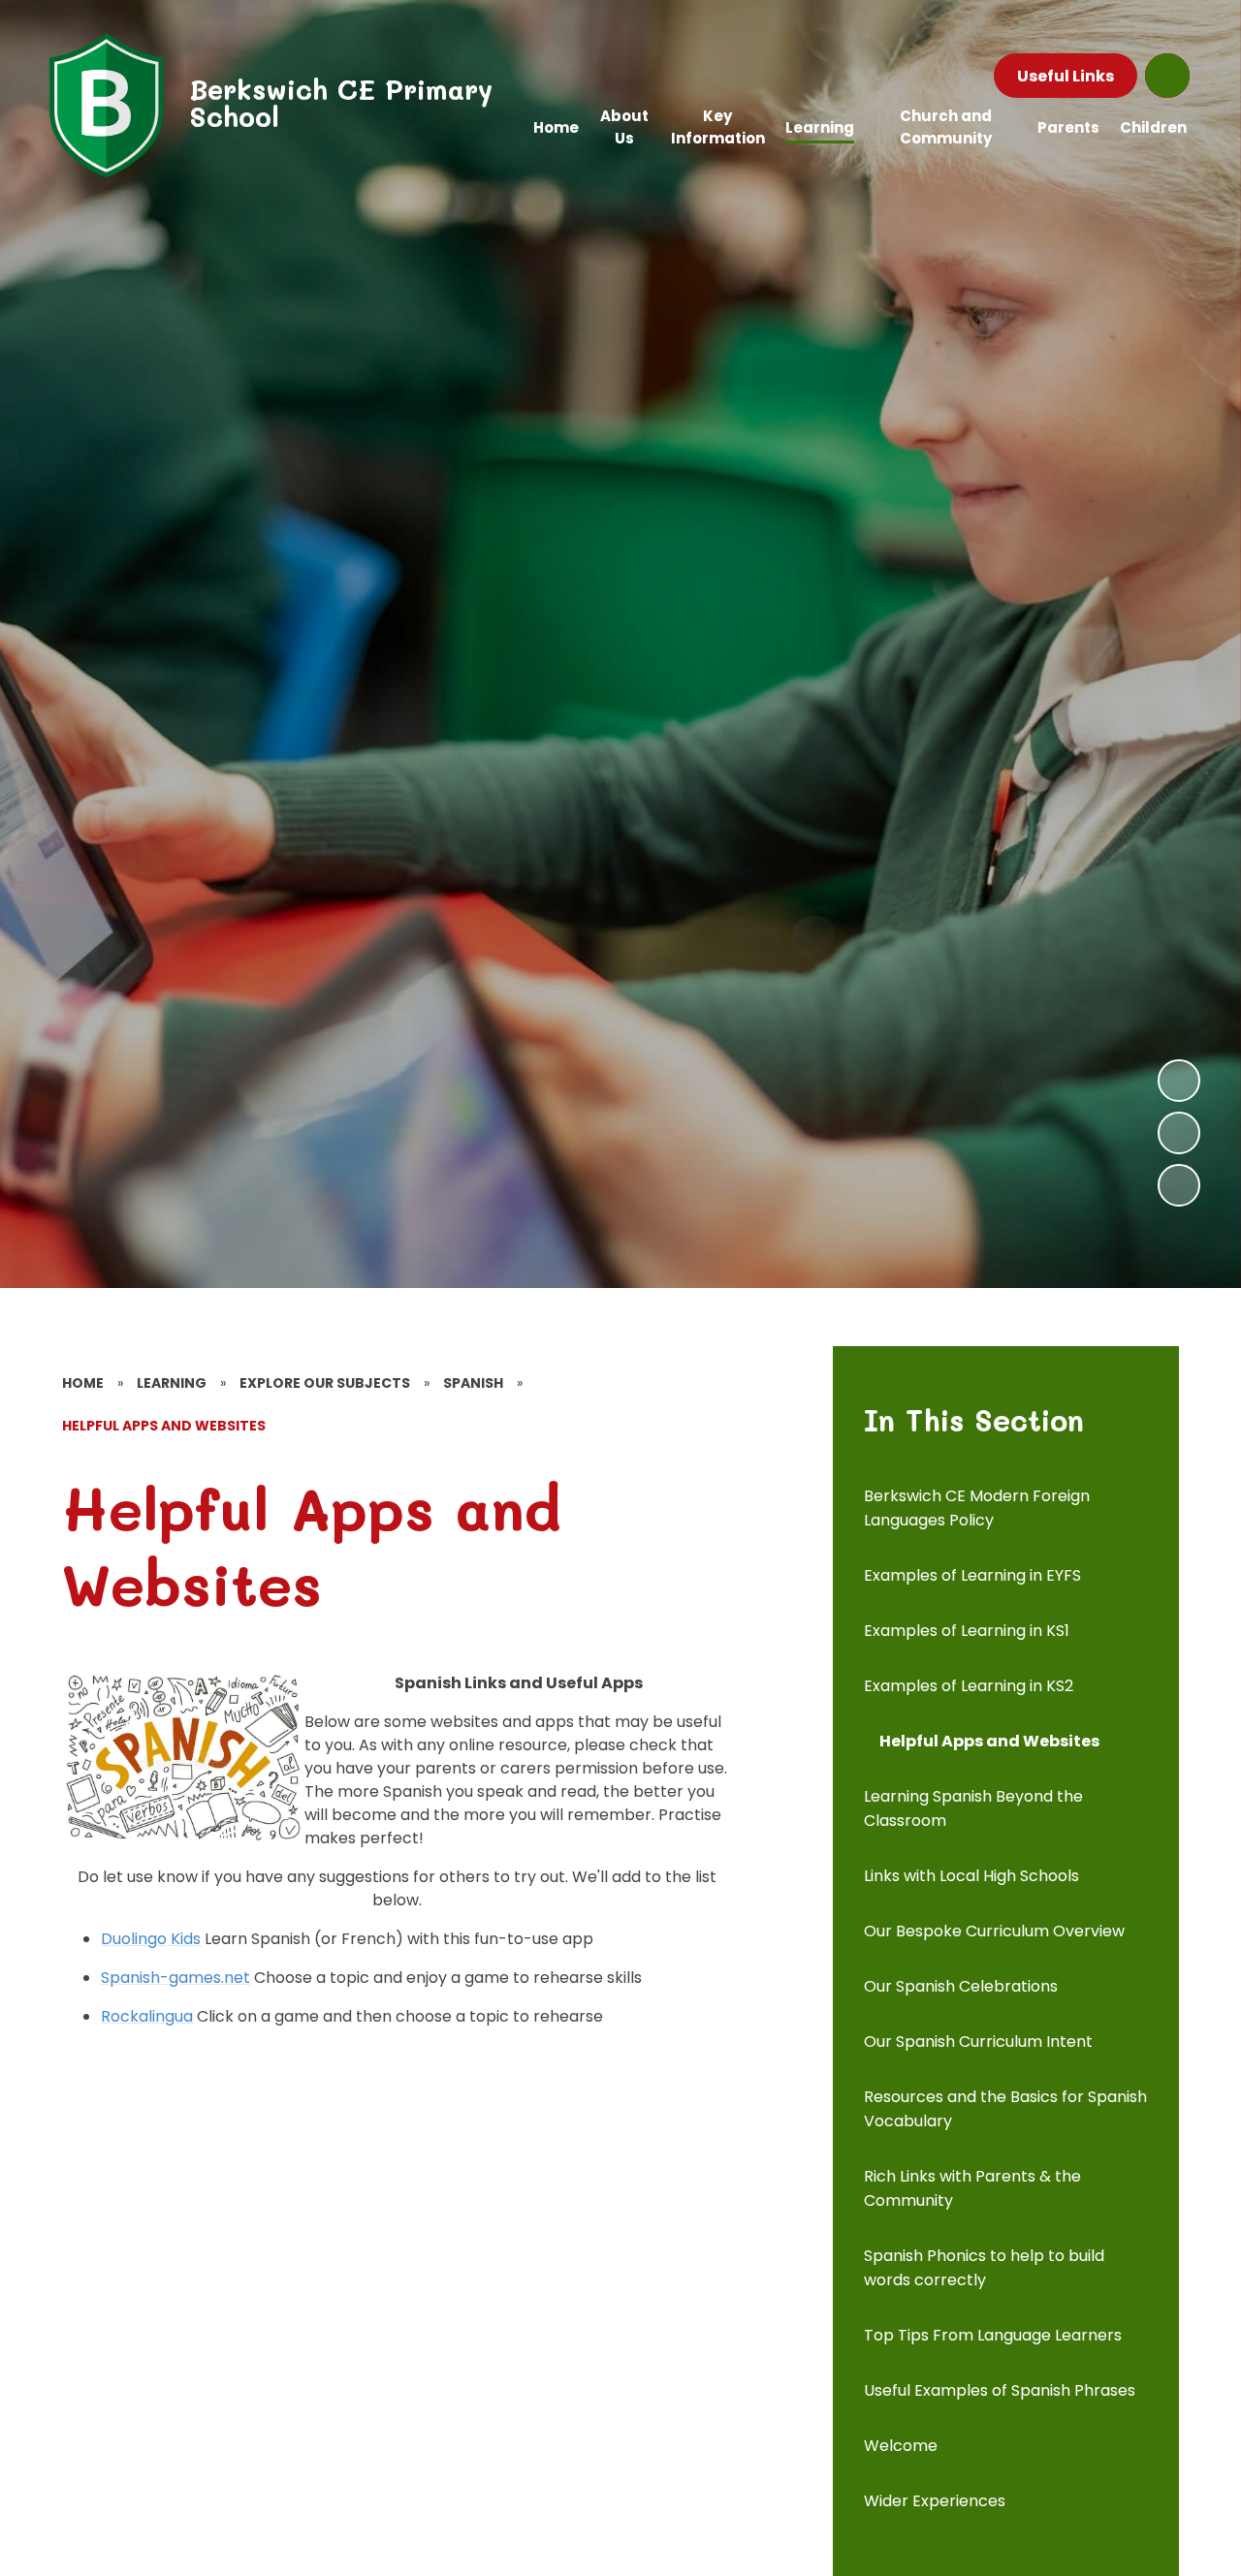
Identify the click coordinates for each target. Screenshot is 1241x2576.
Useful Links (1066, 76)
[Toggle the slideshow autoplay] (1179, 1185)
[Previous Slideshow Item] (1179, 1133)
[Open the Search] (1167, 76)
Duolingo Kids (151, 1939)
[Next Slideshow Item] (1179, 1081)
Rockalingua (147, 2016)
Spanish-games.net (175, 1978)
